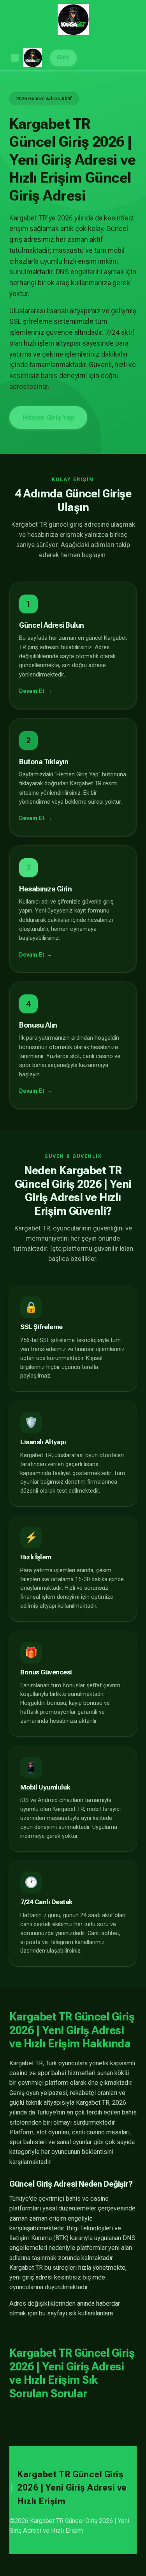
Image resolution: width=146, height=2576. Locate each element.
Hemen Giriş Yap (48, 417)
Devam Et (32, 691)
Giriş (63, 58)
